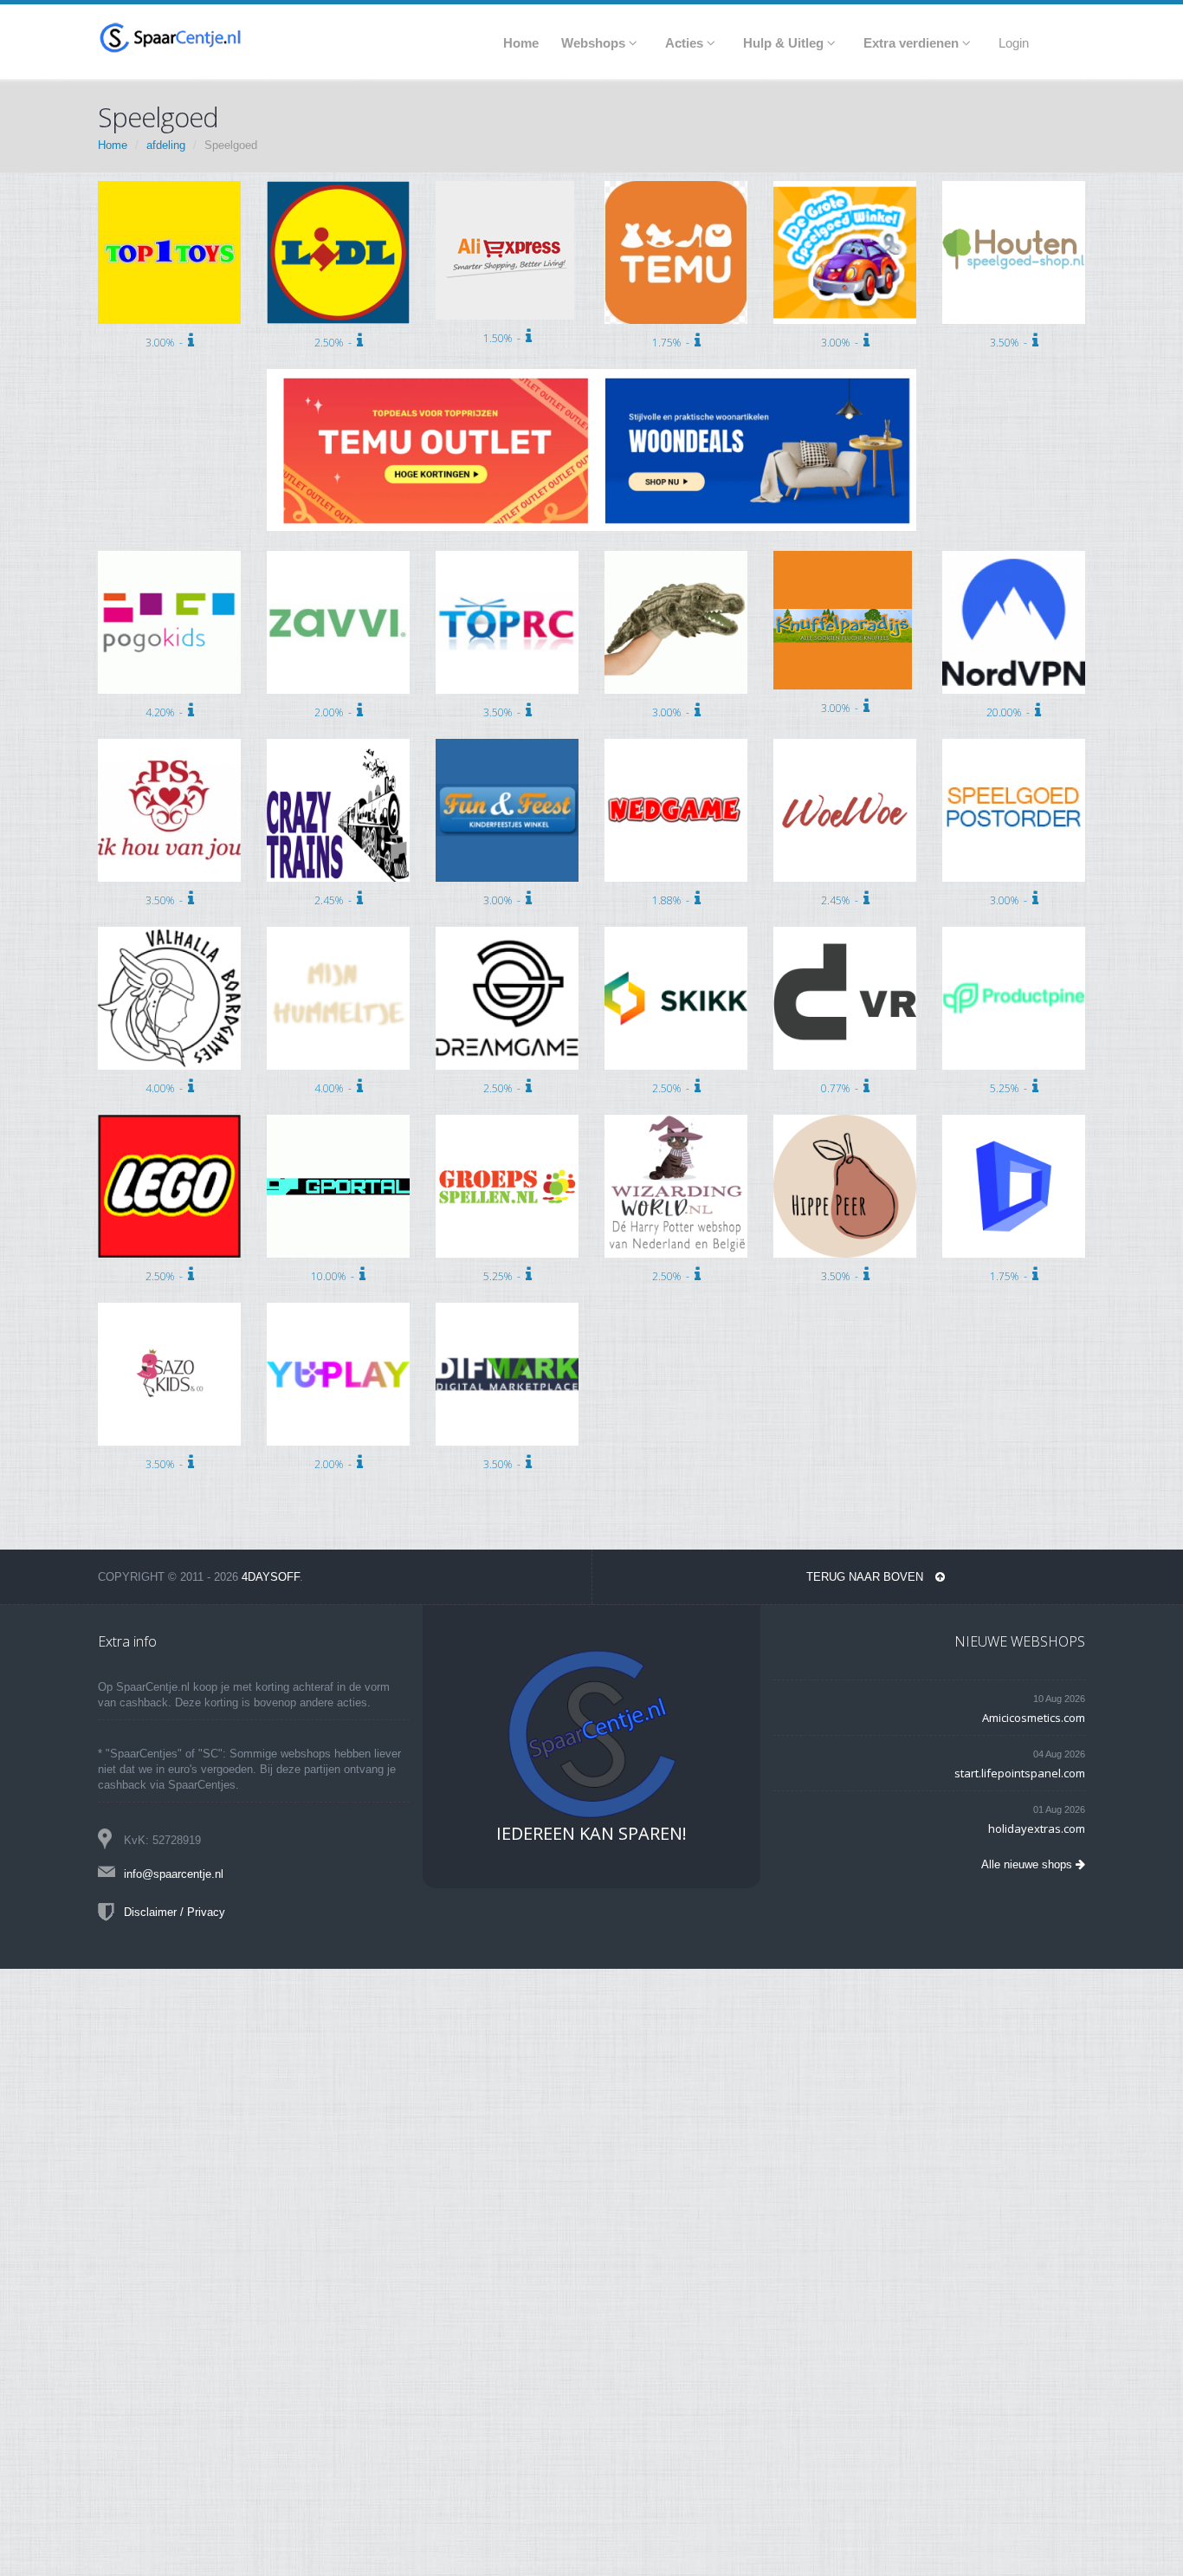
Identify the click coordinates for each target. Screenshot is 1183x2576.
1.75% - (673, 343)
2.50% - (336, 343)
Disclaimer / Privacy (175, 1912)
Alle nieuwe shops (1028, 1864)
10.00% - (335, 1276)
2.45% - (336, 900)
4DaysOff (271, 1577)
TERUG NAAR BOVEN (866, 1577)
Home (113, 145)
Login (1014, 43)
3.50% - (1011, 343)
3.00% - (167, 343)
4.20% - (167, 712)
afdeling (166, 145)
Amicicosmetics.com (1034, 1718)
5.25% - (1011, 1088)
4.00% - (167, 1088)
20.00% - (1011, 712)
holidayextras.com (1037, 1828)
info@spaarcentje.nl (174, 1874)
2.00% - (336, 712)
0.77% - (842, 1088)
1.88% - (673, 900)
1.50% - (504, 338)
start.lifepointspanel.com (1020, 1773)
